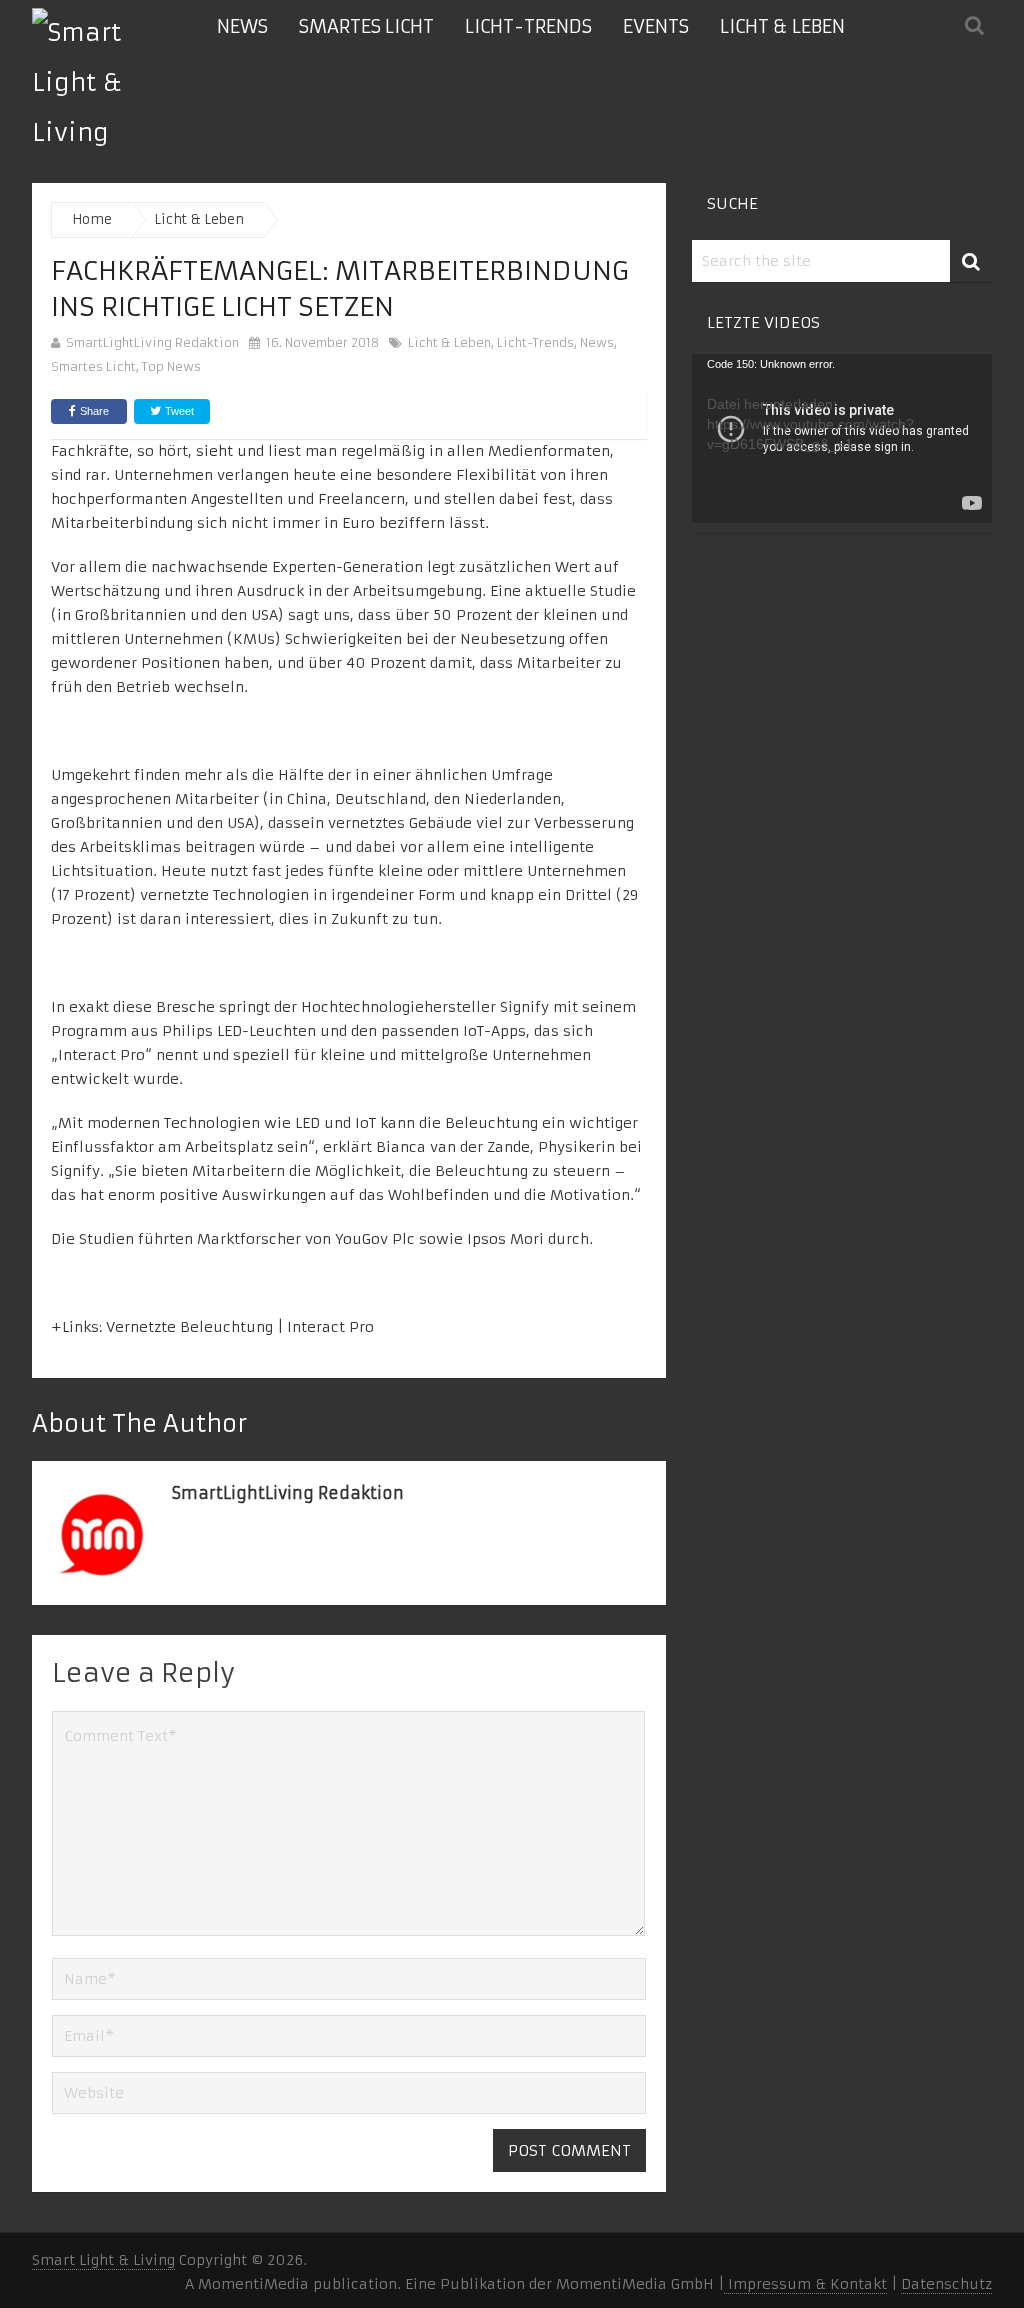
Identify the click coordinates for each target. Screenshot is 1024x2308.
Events (656, 26)
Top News (171, 366)
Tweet (178, 411)
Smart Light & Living (103, 2260)
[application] (842, 438)
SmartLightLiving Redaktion (152, 342)
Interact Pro (330, 1327)
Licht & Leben (782, 26)
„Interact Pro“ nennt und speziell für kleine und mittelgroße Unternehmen (321, 1055)
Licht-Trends (528, 26)
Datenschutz (946, 2284)
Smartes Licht (366, 26)
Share (94, 411)
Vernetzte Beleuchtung (189, 1327)
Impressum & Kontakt (805, 2284)
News (242, 26)
